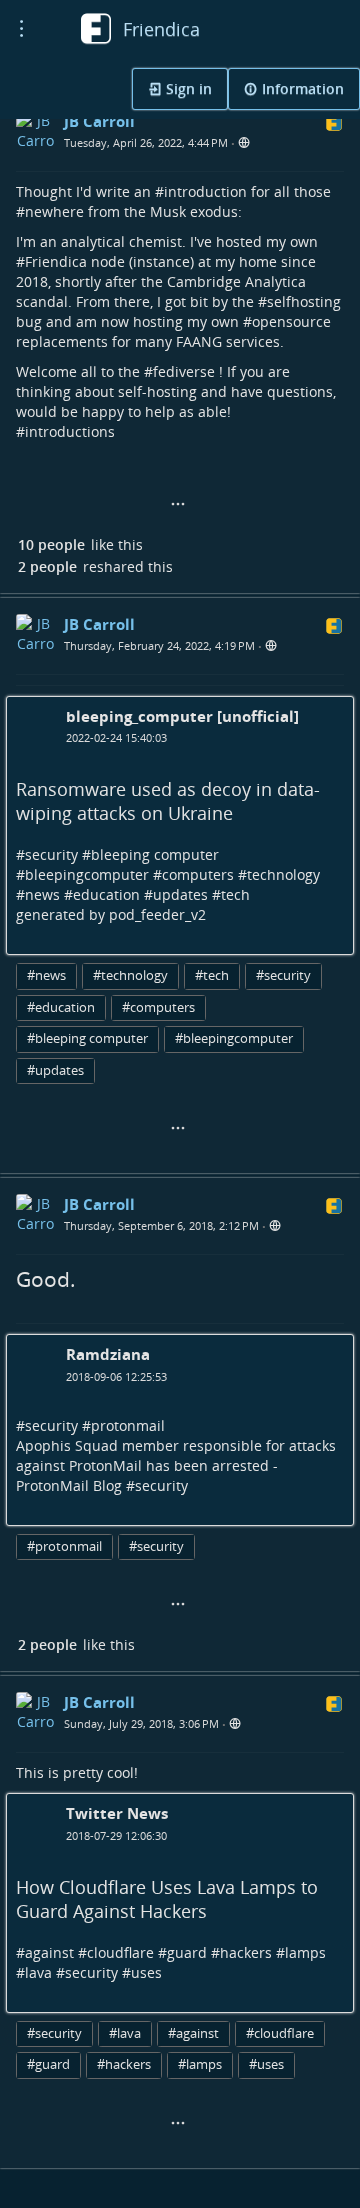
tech (235, 894)
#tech (212, 975)
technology (283, 874)
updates (180, 894)
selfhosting (304, 301)
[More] (177, 504)
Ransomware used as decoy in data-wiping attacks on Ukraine (168, 801)
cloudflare (120, 1952)
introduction (205, 191)
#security (283, 975)
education (106, 894)
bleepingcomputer (87, 874)
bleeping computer (155, 854)
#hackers (124, 2064)
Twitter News (117, 1813)
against (49, 1952)
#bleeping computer (87, 1038)
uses (146, 1972)
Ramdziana (108, 1354)
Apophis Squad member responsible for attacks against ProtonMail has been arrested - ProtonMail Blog (176, 1465)
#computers (158, 1007)
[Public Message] (244, 143)
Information (301, 88)
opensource (291, 321)
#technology (130, 975)
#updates (55, 1070)
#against (193, 2033)
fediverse (184, 371)
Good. (46, 1279)
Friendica (56, 261)
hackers (246, 1952)
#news (46, 975)
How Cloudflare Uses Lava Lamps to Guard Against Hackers (167, 1899)
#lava (125, 2033)
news (42, 894)
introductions (70, 431)
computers (198, 874)
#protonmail (64, 1546)
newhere (54, 211)
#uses (266, 2064)
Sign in (187, 88)
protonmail (128, 1425)
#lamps (200, 2064)
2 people (47, 566)
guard (187, 1952)
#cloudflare (280, 2033)
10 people (51, 544)
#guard (48, 2064)
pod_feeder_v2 (157, 914)
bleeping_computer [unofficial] (182, 716)
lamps (305, 1952)
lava (38, 1972)
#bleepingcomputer (234, 1038)
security (51, 854)
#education (61, 1007)
